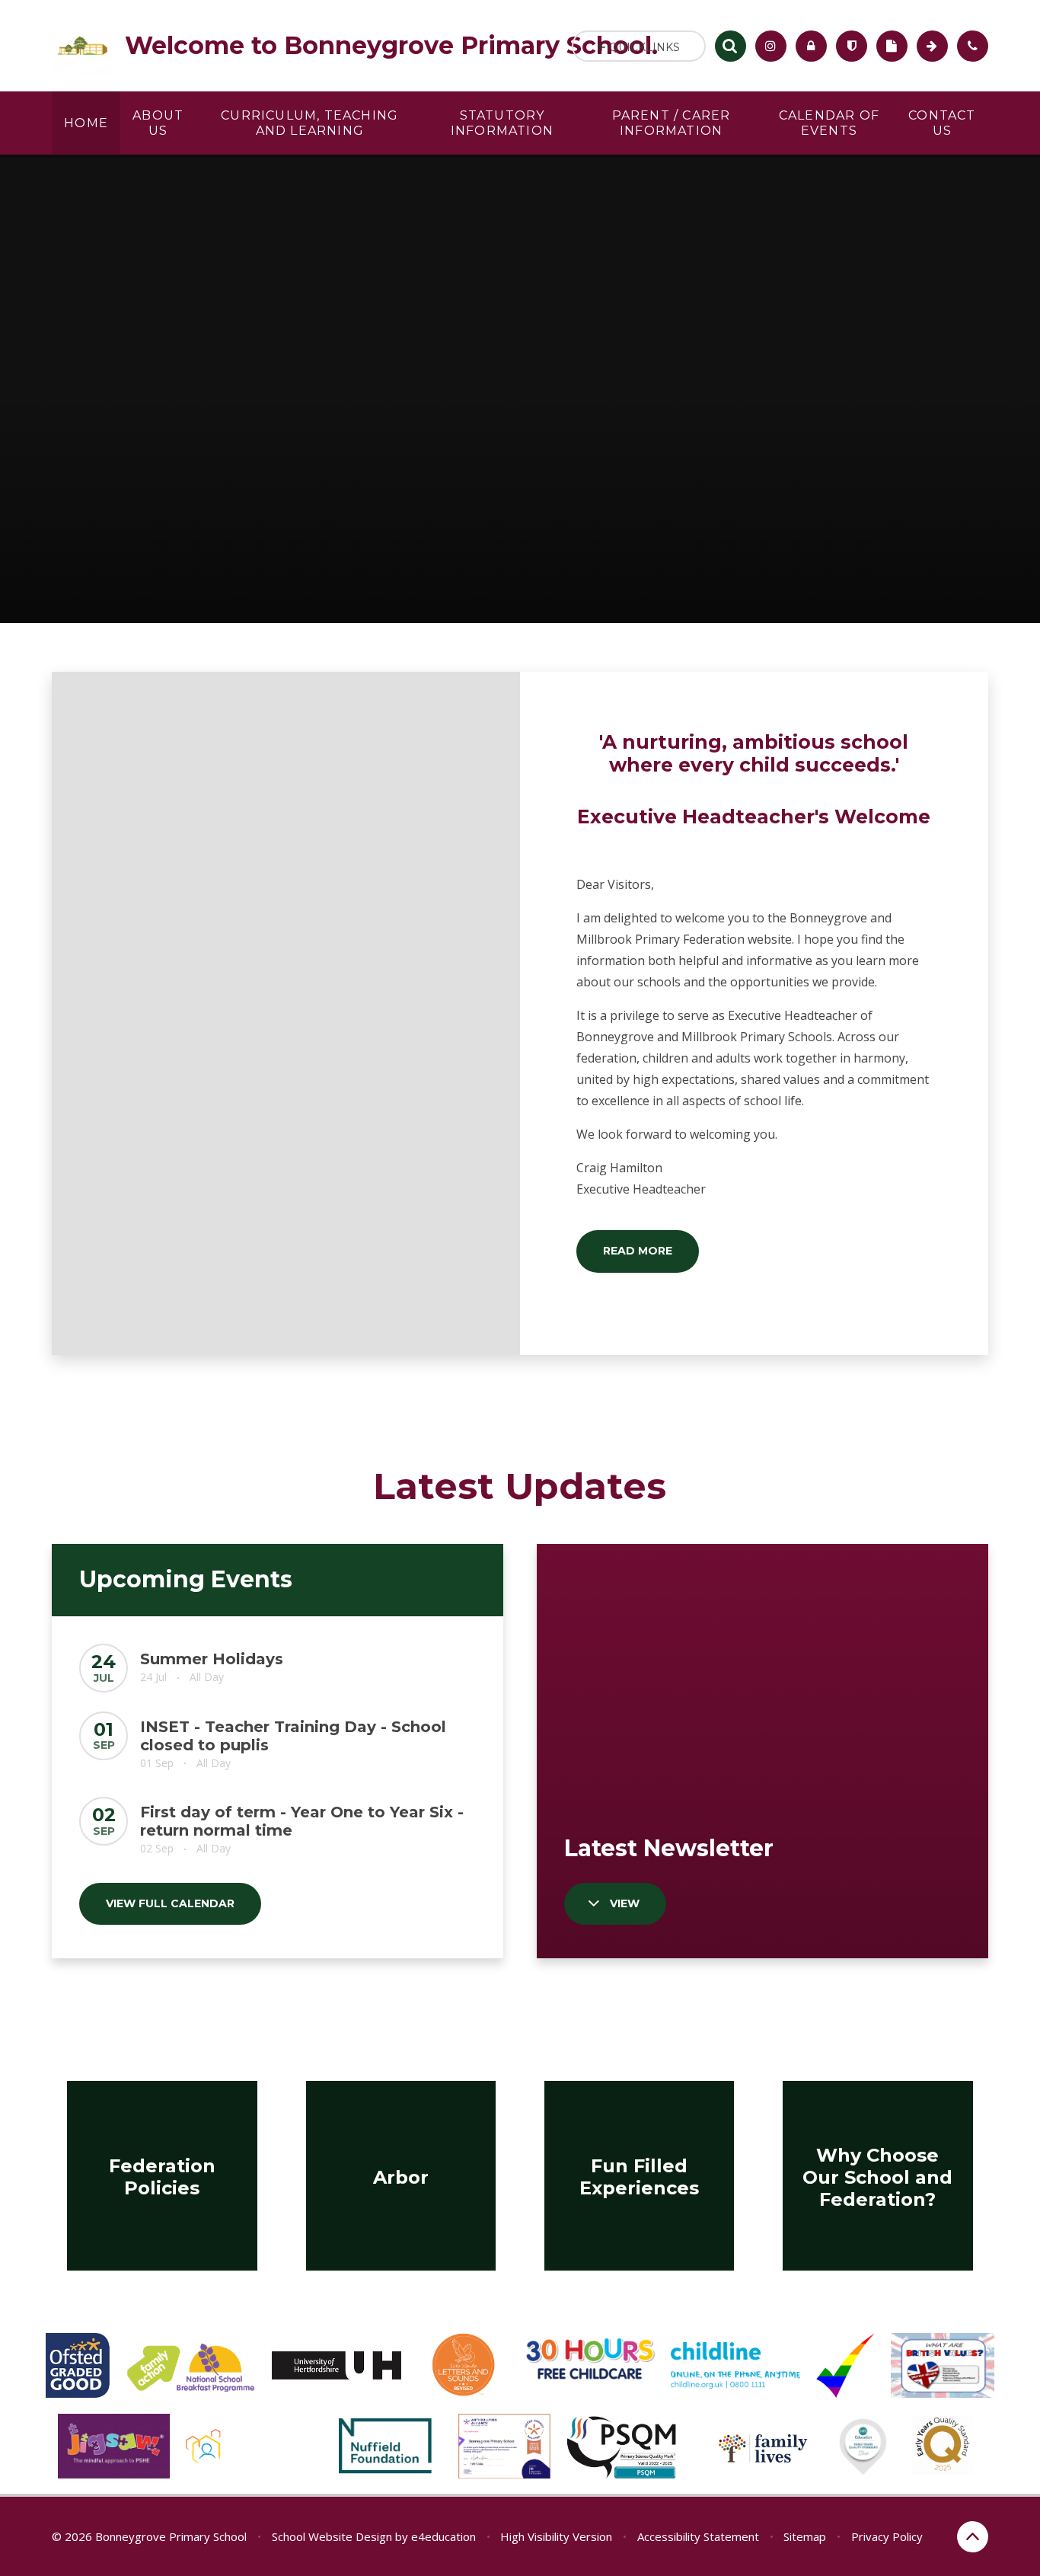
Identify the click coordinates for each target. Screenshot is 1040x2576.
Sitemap (805, 2536)
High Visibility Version (556, 2536)
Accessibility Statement (698, 2536)
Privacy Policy (887, 2536)
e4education (443, 2536)
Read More (638, 1251)
